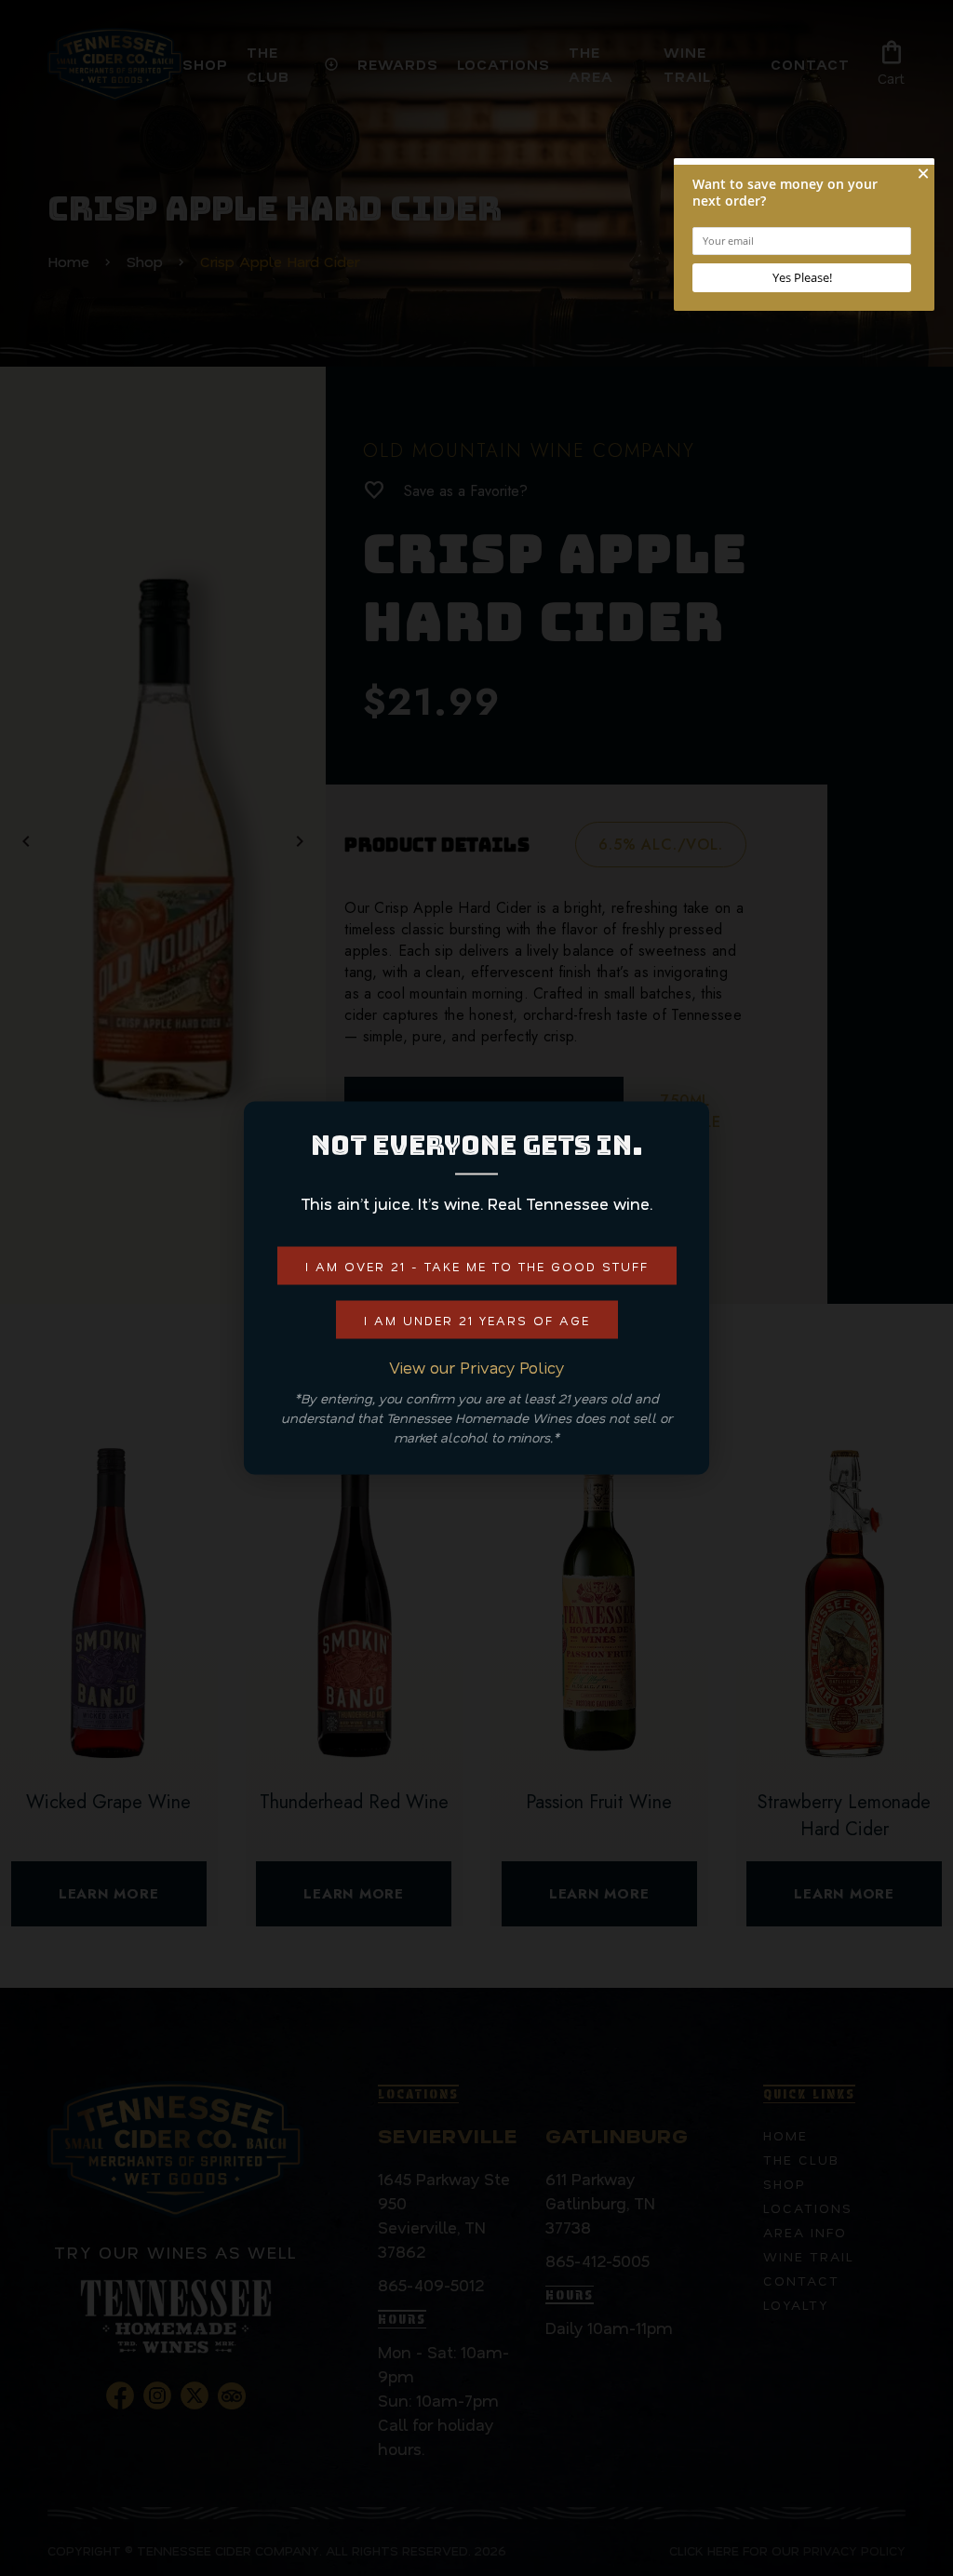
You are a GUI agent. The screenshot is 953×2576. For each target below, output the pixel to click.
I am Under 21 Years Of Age (477, 1320)
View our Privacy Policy (476, 1367)
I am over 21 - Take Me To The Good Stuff (477, 1266)
